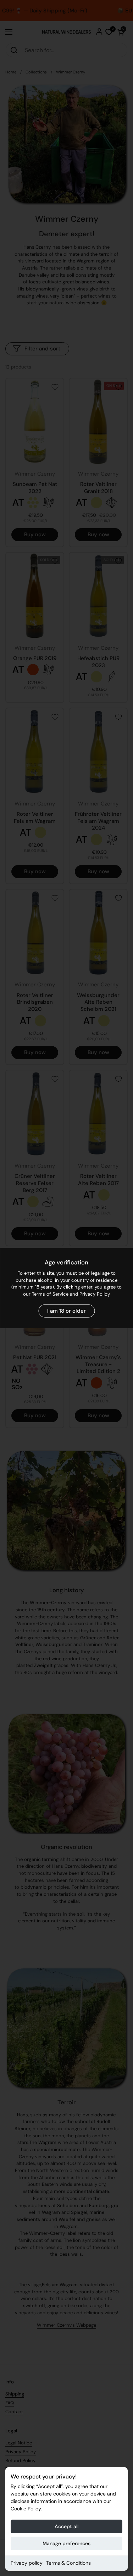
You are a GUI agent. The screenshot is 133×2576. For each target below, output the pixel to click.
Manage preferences (66, 2543)
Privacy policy (27, 2563)
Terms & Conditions (68, 2563)
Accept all (66, 2526)
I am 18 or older (66, 1311)
